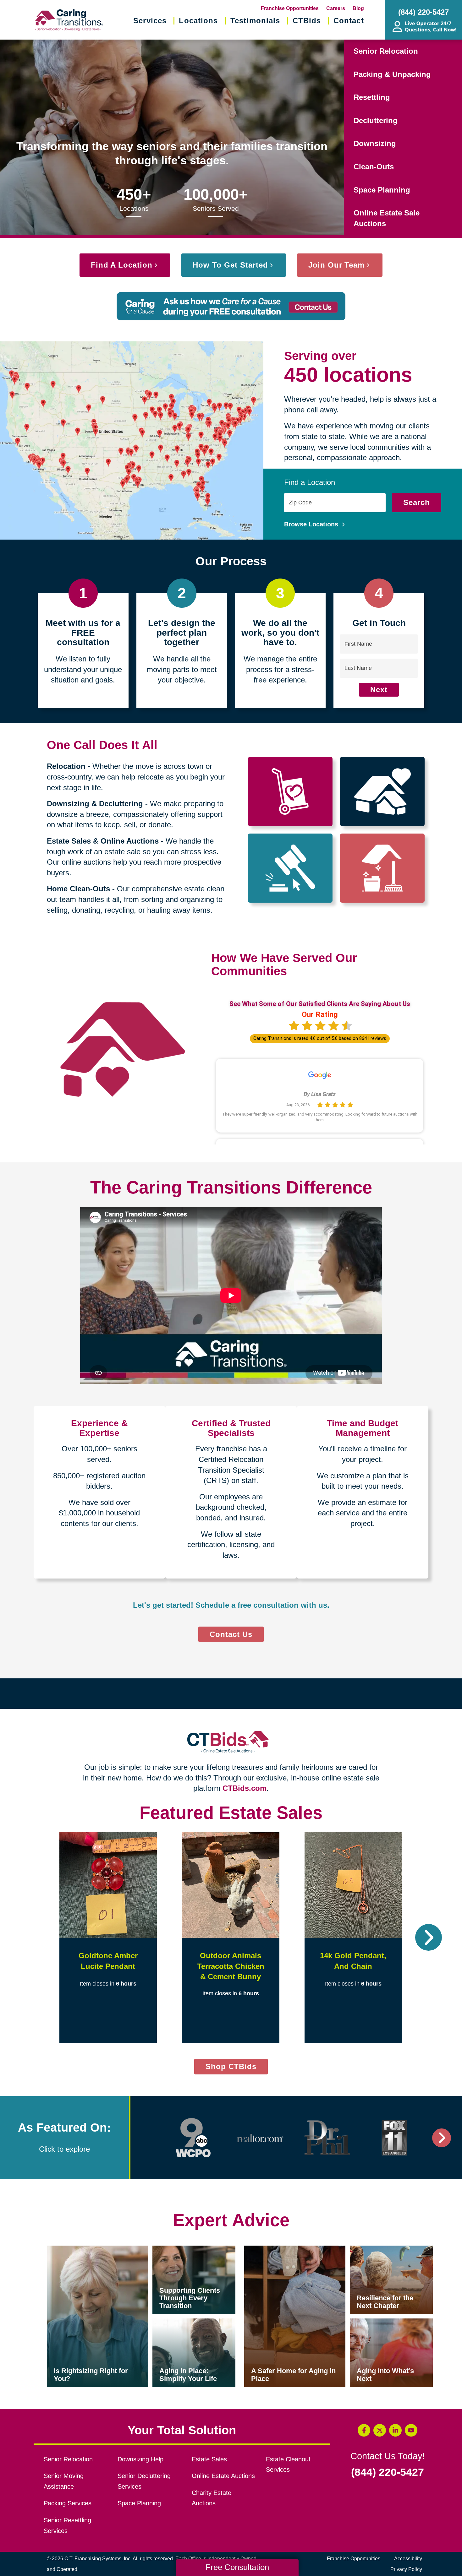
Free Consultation (237, 2567)
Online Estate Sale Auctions (387, 218)
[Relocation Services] (290, 791)
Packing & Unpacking (392, 74)
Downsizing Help (140, 2459)
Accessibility (408, 2559)
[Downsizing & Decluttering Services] (382, 791)
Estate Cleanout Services (288, 2465)
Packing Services (68, 2503)
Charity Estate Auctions (212, 2498)
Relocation (66, 766)
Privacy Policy (406, 2569)
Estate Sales (209, 2459)
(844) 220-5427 (388, 2472)
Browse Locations (312, 524)
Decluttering (376, 120)
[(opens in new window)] (193, 2138)
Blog (358, 8)
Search (417, 502)
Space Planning (382, 190)
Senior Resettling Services (67, 2525)
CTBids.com (245, 1788)
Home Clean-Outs (78, 889)
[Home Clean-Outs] (382, 868)
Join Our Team (336, 265)
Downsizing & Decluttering (95, 804)
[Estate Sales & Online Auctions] (290, 868)
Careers (336, 8)
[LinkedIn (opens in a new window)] (395, 2430)
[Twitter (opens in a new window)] (380, 2430)
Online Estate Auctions (223, 2476)
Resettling (372, 97)
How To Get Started (230, 265)
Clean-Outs (374, 167)
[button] (33, 1937)
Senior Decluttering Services (144, 2481)
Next (379, 690)
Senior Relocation (386, 51)
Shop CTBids (237, 2068)
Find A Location (122, 265)
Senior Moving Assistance (64, 2481)
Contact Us (231, 1634)
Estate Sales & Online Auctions (103, 841)
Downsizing (375, 143)
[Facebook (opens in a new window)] (364, 2430)
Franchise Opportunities (290, 8)
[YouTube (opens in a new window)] (411, 2430)
